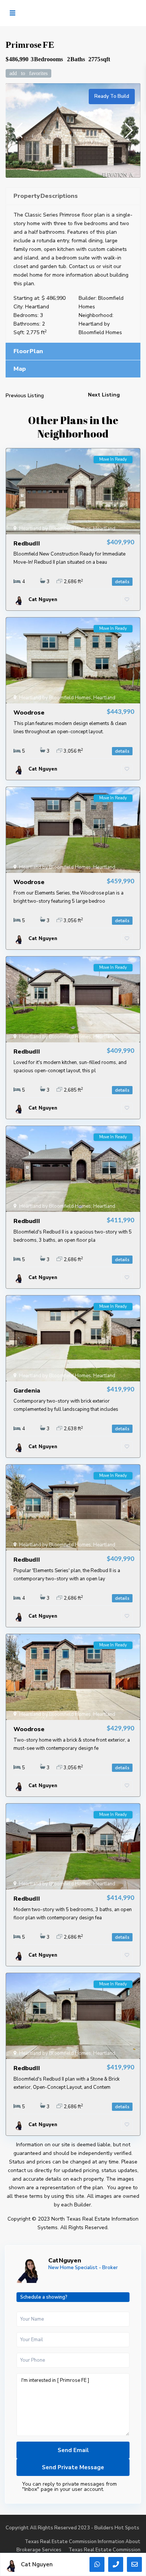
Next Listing (104, 395)
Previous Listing (25, 396)
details (122, 582)
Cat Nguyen (65, 2261)
